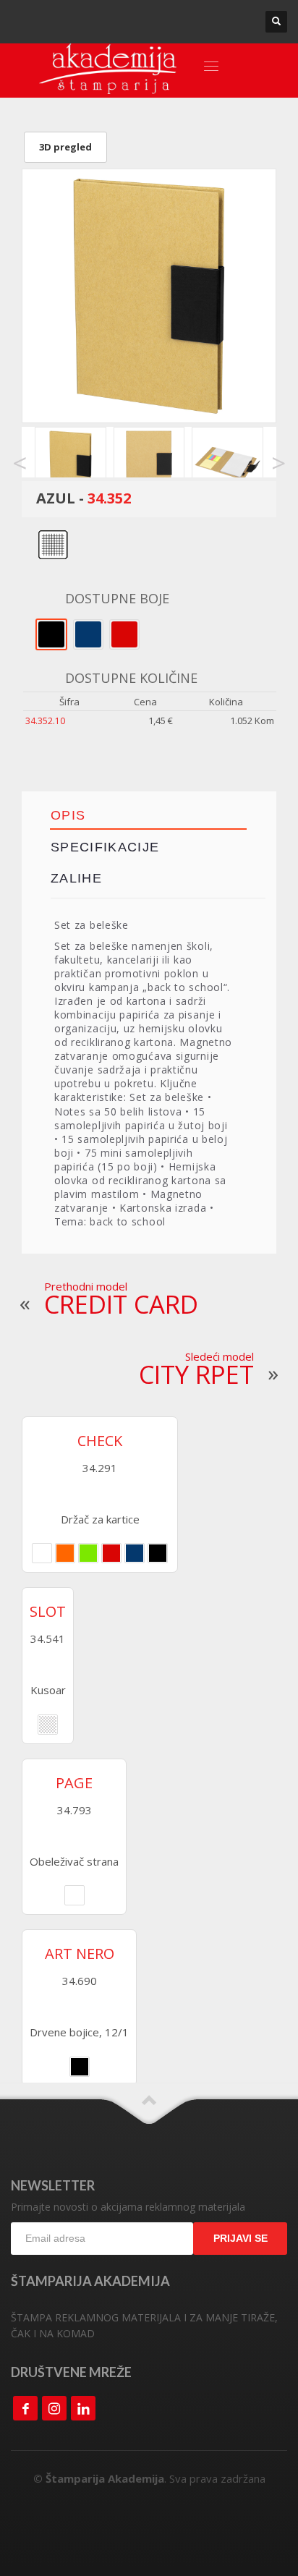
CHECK (100, 1441)
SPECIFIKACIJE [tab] (105, 847)
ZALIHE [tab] (76, 878)
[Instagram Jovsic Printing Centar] (54, 2408)
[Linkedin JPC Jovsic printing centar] (83, 2408)
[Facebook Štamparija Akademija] (25, 2408)
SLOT (48, 1612)
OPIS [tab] (68, 815)
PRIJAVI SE (240, 2238)
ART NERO (80, 1954)
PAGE (74, 1783)
